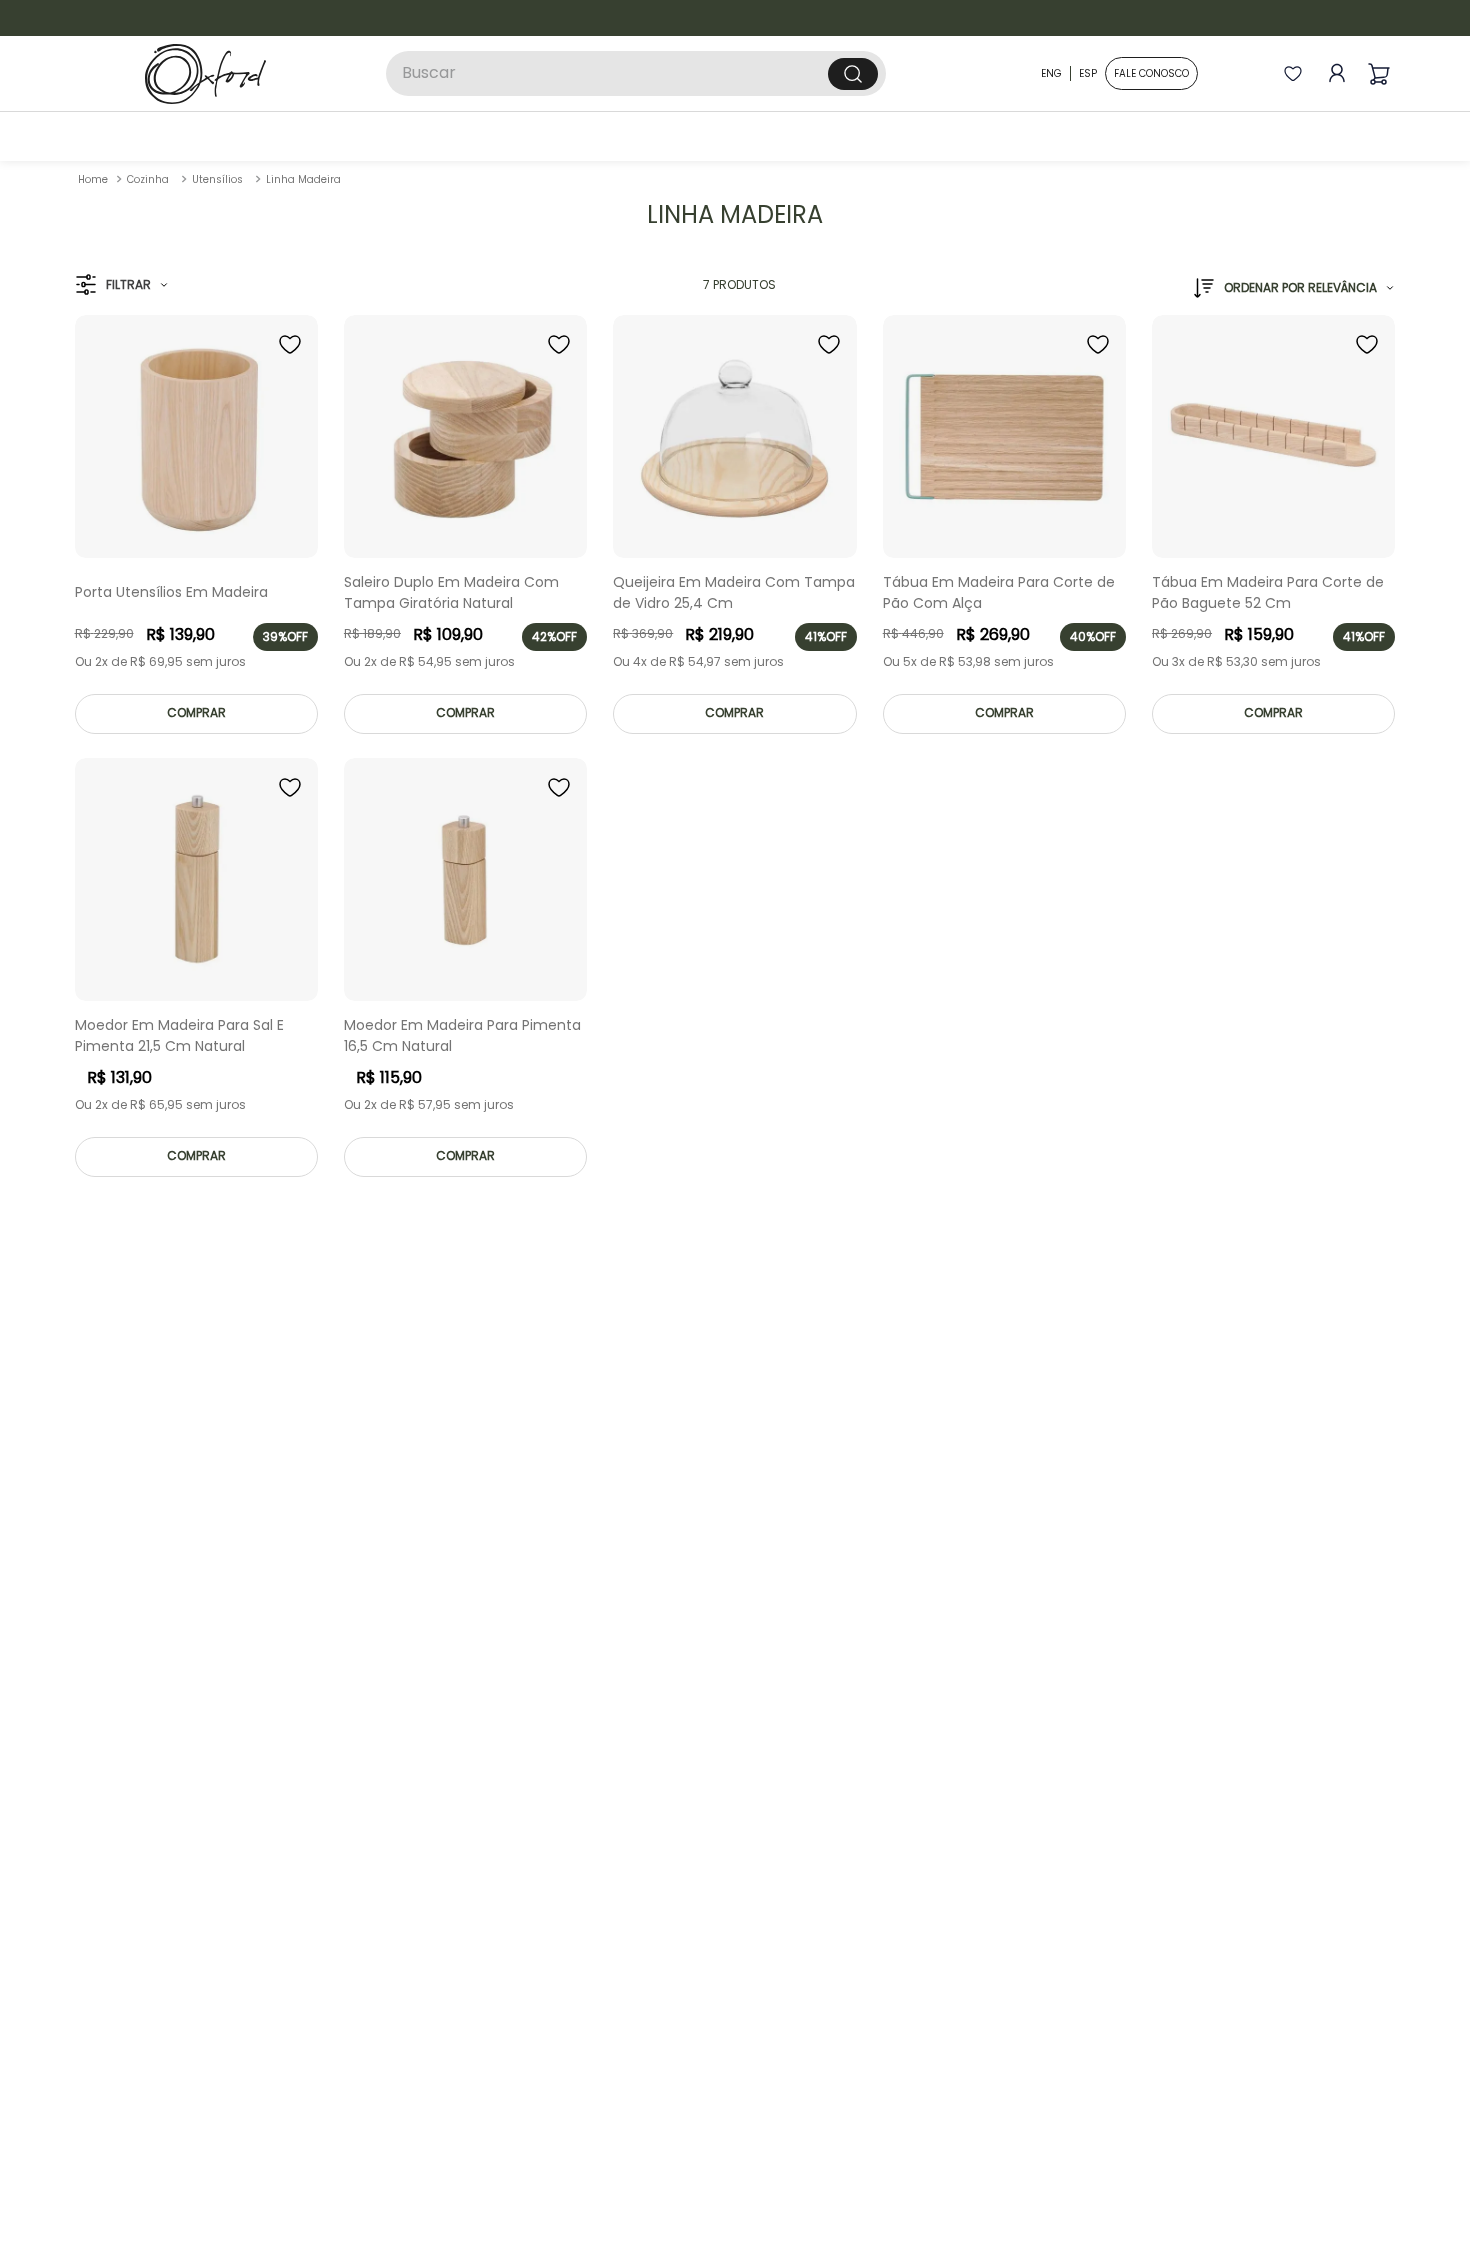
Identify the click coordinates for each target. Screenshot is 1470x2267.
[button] (121, 285)
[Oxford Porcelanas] (205, 74)
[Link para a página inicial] (93, 179)
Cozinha (148, 179)
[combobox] (636, 73)
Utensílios (217, 179)
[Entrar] (1333, 73)
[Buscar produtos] (853, 74)
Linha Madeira (303, 179)
